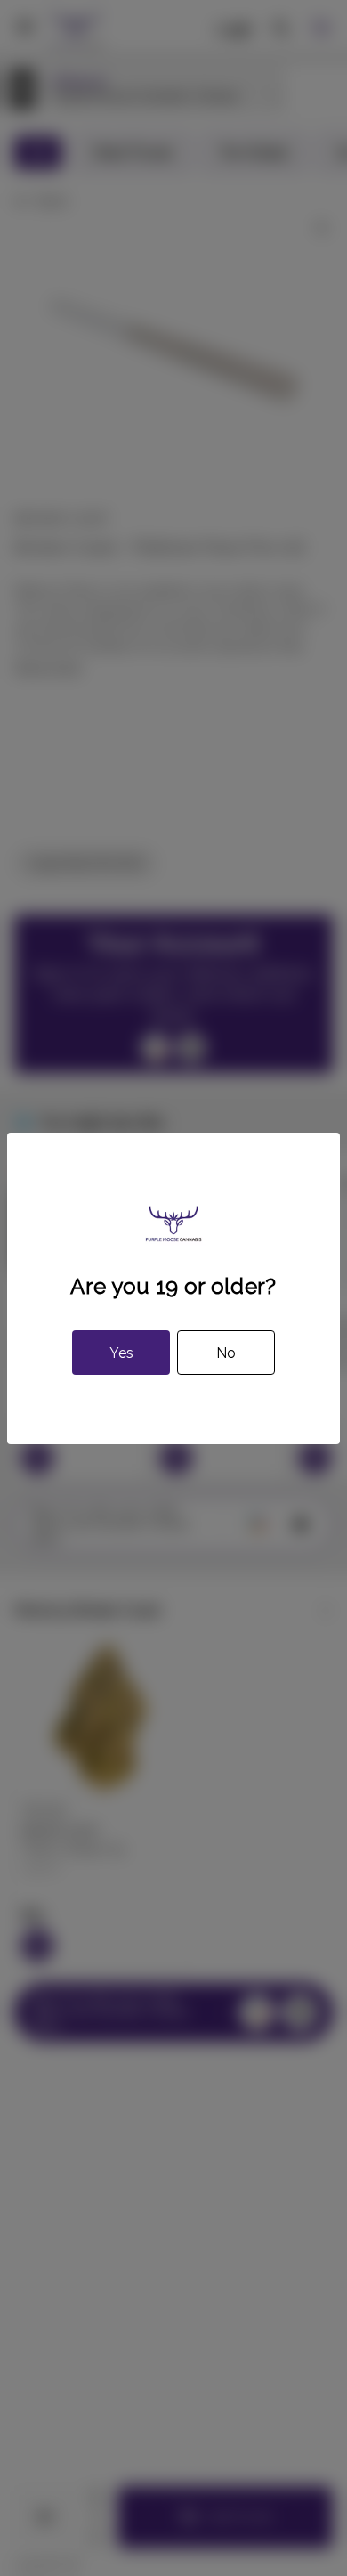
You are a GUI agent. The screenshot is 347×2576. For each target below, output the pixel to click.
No (226, 1353)
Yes (121, 1353)
